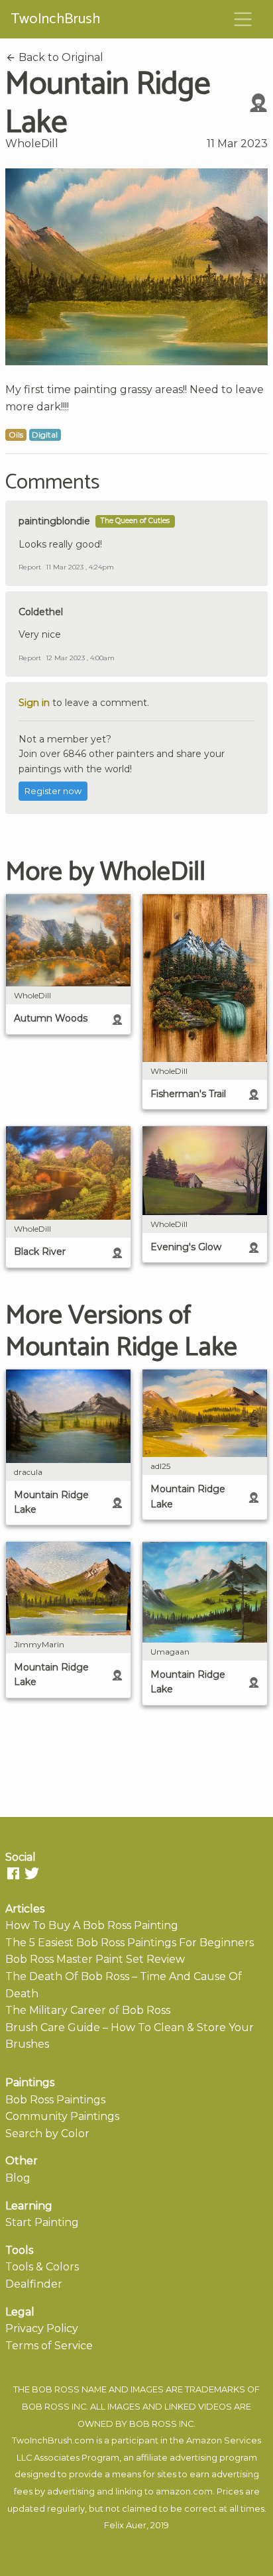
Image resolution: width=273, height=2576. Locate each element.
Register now (53, 791)
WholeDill (32, 144)
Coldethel (41, 612)
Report (30, 567)
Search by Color (47, 2134)
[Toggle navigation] (243, 19)
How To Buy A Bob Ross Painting (92, 1925)
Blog (18, 2178)
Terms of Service (49, 2346)
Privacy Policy (42, 2328)
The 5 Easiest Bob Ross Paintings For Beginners (130, 1943)
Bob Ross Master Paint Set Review (95, 1959)
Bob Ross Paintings (55, 2100)
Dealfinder (34, 2284)
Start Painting (42, 2222)
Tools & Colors (42, 2267)
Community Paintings (62, 2116)
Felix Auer (125, 2525)
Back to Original (60, 57)
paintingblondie (54, 521)
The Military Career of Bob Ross (88, 2010)
